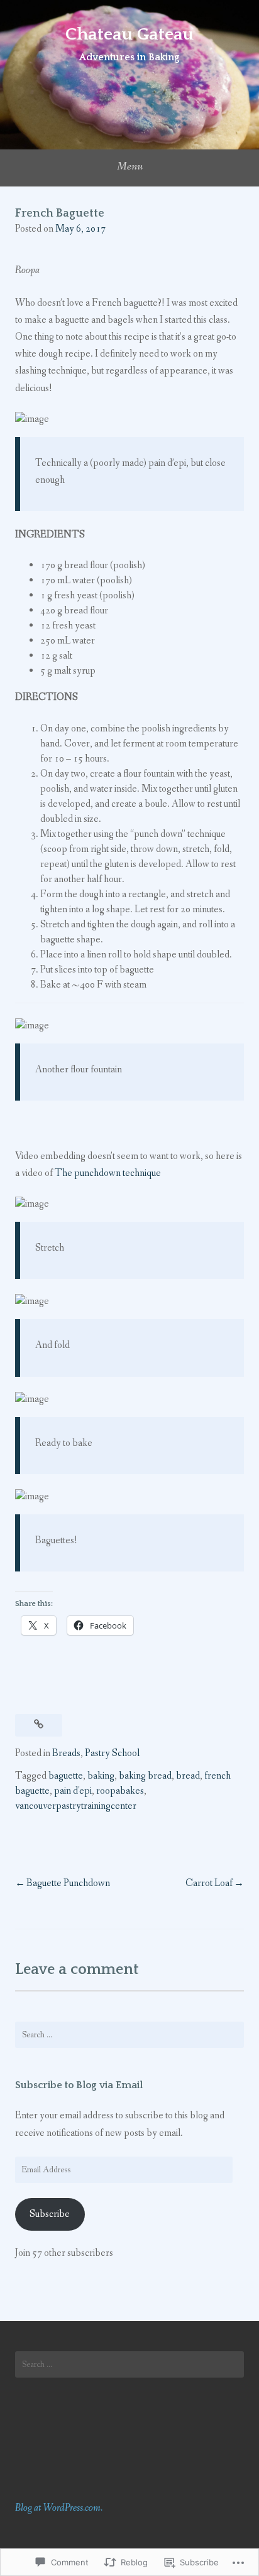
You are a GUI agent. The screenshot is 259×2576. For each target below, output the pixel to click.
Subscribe (50, 2214)
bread (188, 1776)
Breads (66, 1753)
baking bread (145, 1776)
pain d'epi (73, 1791)
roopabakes (120, 1791)
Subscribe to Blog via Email (79, 2085)
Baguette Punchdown (68, 1883)
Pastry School (112, 1753)
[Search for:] (129, 2035)
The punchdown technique (108, 1173)
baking (101, 1776)
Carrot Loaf (209, 1883)
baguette (66, 1776)
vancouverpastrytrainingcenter (76, 1806)
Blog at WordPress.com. (59, 2508)
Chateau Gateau (129, 34)
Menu (130, 166)
